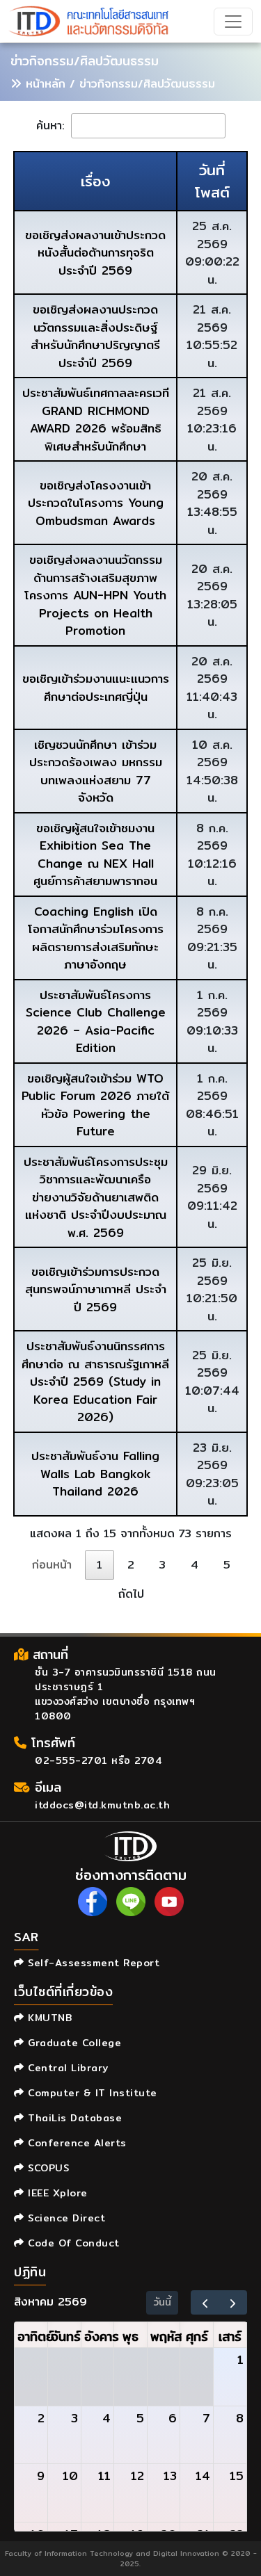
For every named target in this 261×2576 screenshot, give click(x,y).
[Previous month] (205, 2302)
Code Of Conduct (72, 2243)
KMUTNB (48, 2018)
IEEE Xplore (56, 2193)
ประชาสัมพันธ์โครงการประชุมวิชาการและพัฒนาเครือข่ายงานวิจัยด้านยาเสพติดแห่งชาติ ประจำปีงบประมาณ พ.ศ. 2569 (96, 1197)
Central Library (66, 2068)
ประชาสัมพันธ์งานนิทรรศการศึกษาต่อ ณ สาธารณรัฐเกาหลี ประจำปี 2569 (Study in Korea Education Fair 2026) (95, 1381)
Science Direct (65, 2218)
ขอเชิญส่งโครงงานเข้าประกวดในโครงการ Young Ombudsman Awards (96, 503)
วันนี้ (163, 2302)
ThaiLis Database (73, 2118)
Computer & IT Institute (91, 2093)
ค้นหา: (53, 125)
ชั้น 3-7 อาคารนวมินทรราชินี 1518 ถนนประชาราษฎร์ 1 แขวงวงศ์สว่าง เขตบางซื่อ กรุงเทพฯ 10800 (126, 1694)
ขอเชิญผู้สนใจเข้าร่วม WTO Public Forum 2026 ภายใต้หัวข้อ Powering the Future (95, 1105)
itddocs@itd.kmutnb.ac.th (102, 1805)
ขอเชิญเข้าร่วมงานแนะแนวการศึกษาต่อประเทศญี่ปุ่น (96, 687)
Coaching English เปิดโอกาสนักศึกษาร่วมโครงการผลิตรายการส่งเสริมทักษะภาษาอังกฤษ (96, 938)
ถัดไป (131, 1594)
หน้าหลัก (46, 84)
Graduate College (73, 2043)
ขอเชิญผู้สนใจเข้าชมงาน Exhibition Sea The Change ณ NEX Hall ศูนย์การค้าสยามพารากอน (95, 854)
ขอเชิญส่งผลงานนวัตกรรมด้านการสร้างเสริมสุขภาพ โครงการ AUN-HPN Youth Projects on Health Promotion (95, 595)
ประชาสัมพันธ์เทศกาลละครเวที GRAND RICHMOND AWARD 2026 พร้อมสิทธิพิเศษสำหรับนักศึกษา (96, 419)
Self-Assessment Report (92, 1963)
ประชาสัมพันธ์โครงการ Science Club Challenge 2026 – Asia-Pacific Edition (96, 1021)
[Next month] (233, 2302)
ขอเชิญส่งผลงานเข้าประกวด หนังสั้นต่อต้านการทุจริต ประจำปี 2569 (95, 252)
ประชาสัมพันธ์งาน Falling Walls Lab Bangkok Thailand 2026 (95, 1473)
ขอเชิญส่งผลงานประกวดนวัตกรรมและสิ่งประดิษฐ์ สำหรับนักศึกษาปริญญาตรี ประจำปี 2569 (95, 336)
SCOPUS (47, 2168)
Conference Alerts (76, 2143)
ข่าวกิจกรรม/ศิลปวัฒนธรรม (85, 61)
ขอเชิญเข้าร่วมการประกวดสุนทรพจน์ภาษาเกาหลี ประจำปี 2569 (96, 1289)
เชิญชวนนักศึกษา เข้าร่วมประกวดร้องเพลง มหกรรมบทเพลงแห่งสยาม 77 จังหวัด (96, 771)
